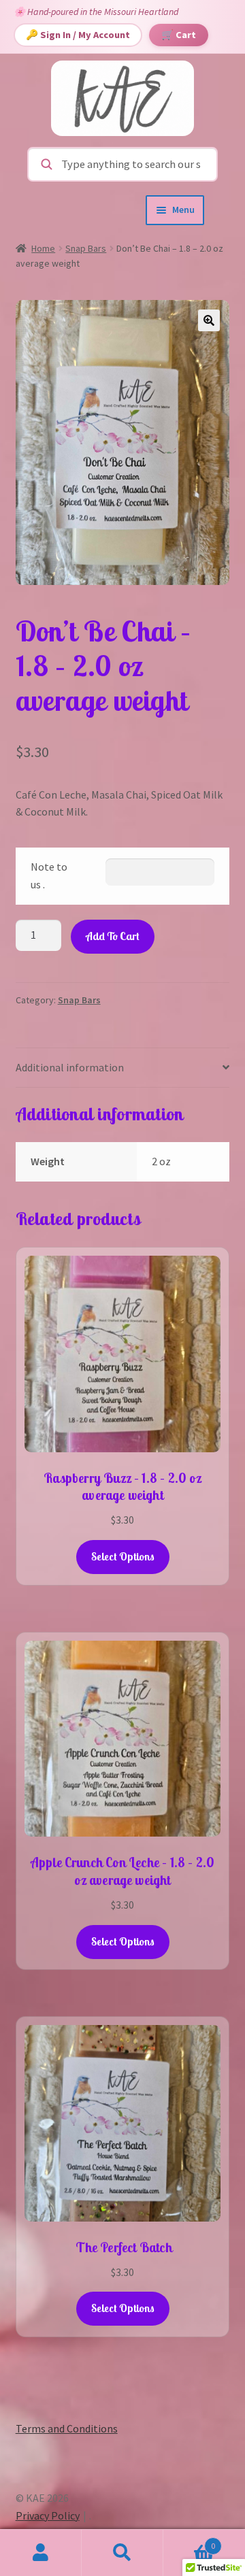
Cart (189, 2541)
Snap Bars (86, 248)
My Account (41, 2553)
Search (122, 2553)
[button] (209, 320)
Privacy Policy (48, 2515)
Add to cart (113, 936)
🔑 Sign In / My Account (78, 35)
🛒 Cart (179, 35)
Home (43, 248)
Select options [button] (123, 1556)
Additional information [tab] (70, 1067)
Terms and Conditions (67, 2428)
